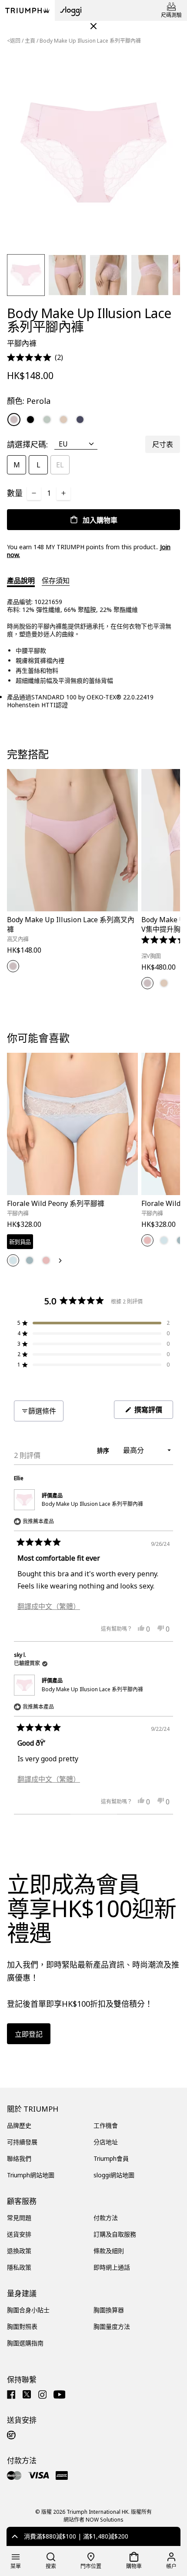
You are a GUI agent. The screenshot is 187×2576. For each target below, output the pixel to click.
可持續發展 (22, 2142)
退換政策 (19, 2251)
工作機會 (106, 2125)
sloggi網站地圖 (114, 2175)
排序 (104, 1450)
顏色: (29, 401)
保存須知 (56, 581)
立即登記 (29, 2034)
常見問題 (19, 2218)
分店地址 (106, 2142)
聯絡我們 (19, 2158)
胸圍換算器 (109, 2310)
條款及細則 (109, 2251)
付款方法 (106, 2218)
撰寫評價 (152, 1412)
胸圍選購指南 (25, 2343)
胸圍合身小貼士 (28, 2310)
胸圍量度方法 (112, 2326)
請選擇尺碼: (27, 444)
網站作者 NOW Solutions (93, 2520)
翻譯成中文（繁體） (49, 1606)
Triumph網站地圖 (31, 2175)
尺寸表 (163, 444)
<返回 (14, 41)
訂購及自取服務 (115, 2234)
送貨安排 (19, 2234)
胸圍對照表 (22, 2326)
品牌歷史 (19, 2125)
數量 (15, 493)
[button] (35, 358)
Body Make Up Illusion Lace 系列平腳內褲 (92, 1504)
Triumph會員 (111, 2158)
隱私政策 (19, 2267)
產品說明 (21, 581)
